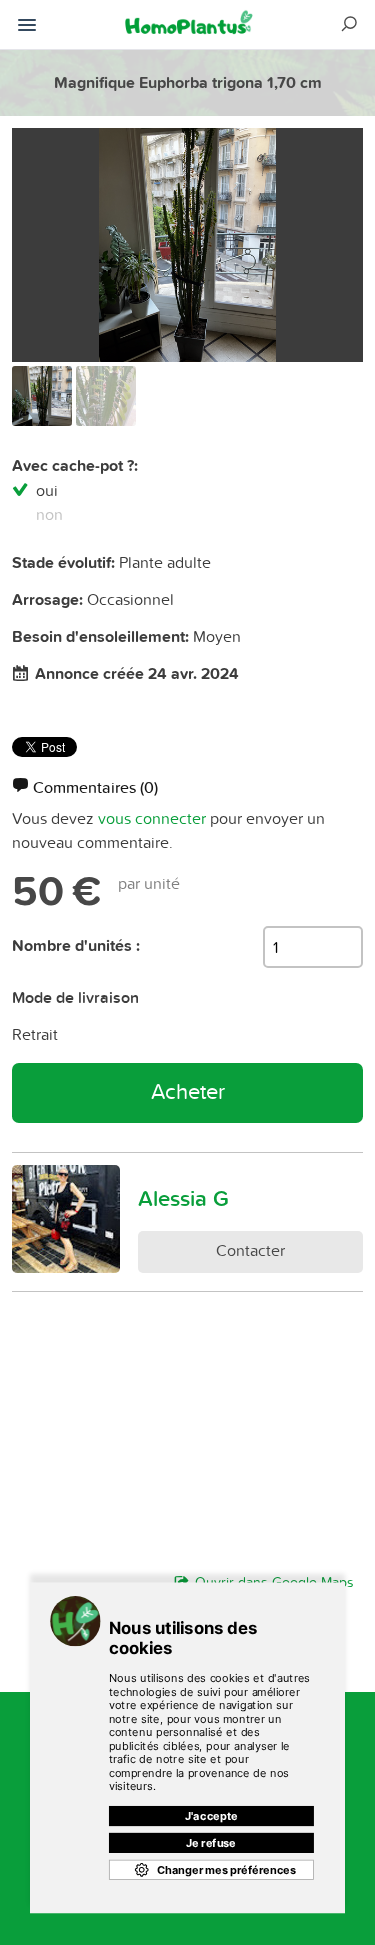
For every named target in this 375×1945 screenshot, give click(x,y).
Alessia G (183, 1198)
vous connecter (152, 818)
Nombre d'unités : (76, 945)
